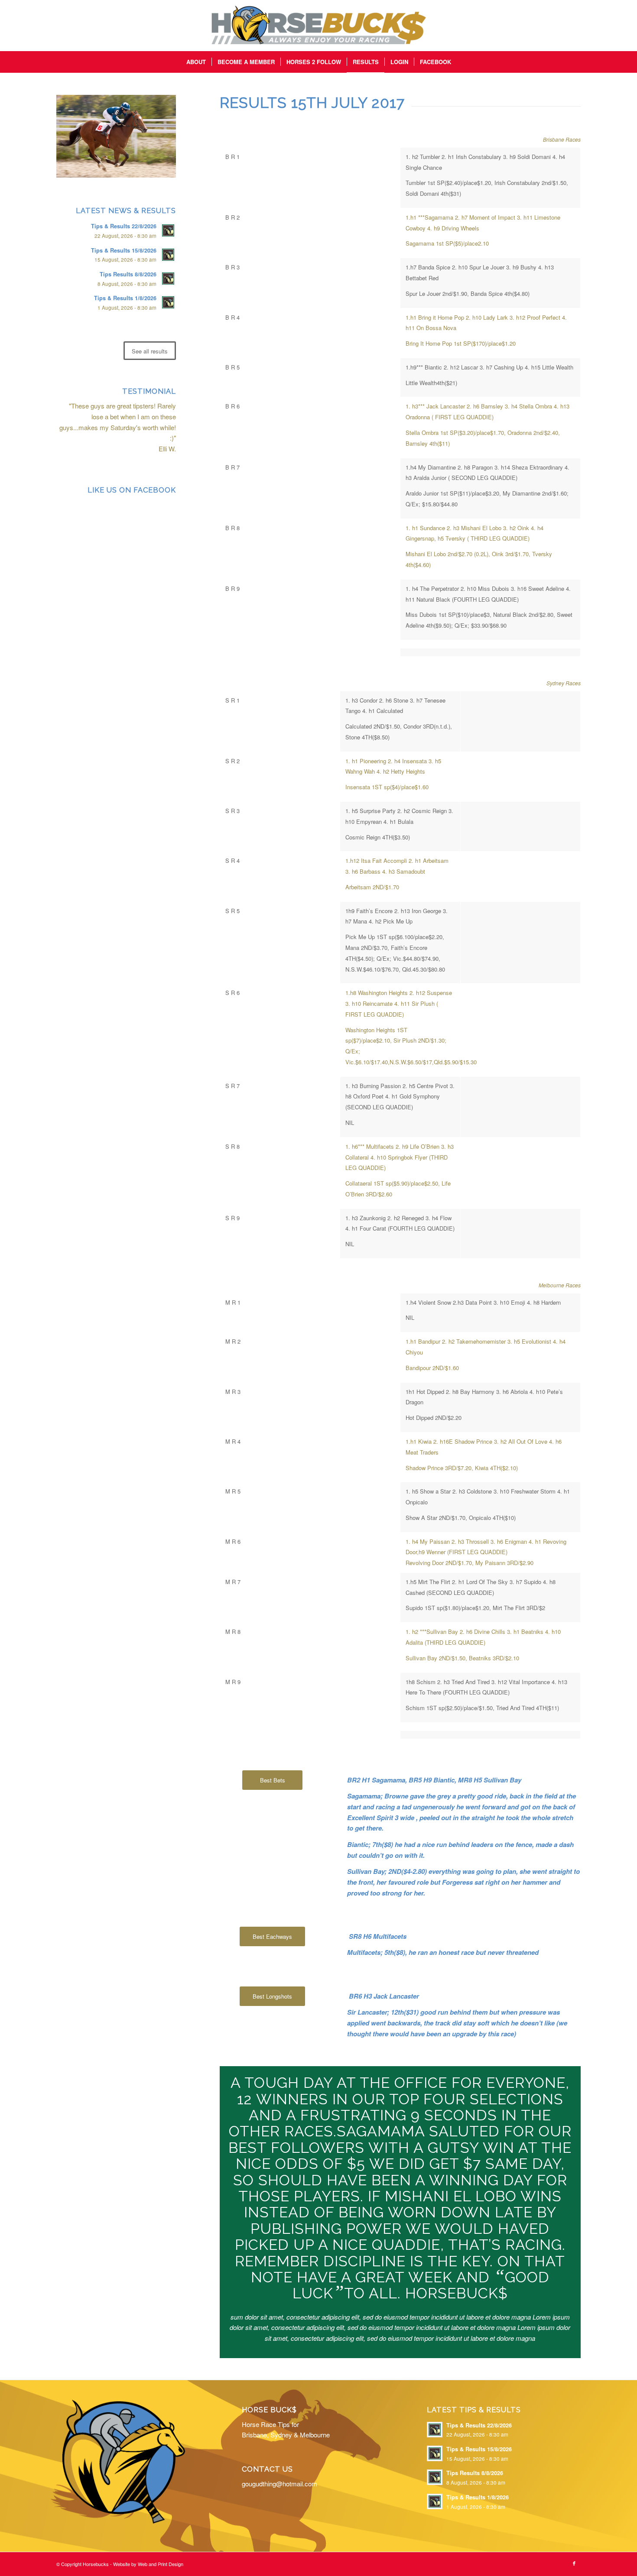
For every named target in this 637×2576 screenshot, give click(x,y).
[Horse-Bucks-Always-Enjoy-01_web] (318, 26)
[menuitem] (196, 62)
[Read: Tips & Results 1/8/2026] (168, 302)
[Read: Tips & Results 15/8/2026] (168, 255)
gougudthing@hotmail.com (279, 2484)
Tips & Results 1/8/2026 (125, 298)
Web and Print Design (161, 2564)
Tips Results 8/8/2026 (128, 274)
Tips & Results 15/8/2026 (124, 250)
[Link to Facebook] (574, 2563)
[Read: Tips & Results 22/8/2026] (168, 230)
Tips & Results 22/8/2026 (124, 226)
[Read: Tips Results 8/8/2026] (168, 279)
